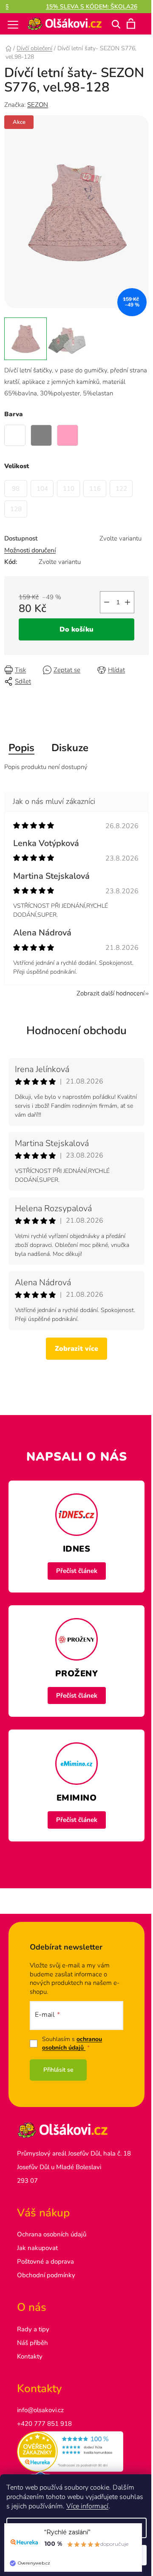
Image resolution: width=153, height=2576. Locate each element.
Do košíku (76, 629)
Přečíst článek (77, 1571)
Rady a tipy (33, 2329)
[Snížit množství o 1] (107, 602)
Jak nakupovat (37, 2248)
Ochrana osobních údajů (52, 2234)
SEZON (38, 105)
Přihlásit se (58, 2070)
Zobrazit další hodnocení (110, 993)
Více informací (87, 2506)
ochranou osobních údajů (72, 2043)
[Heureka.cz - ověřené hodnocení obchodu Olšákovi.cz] (76, 2452)
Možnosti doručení (30, 550)
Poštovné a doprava (45, 2262)
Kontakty (30, 2356)
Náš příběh (33, 2343)
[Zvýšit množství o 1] (127, 602)
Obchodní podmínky (46, 2275)
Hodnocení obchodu (76, 1031)
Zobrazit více (76, 1349)
